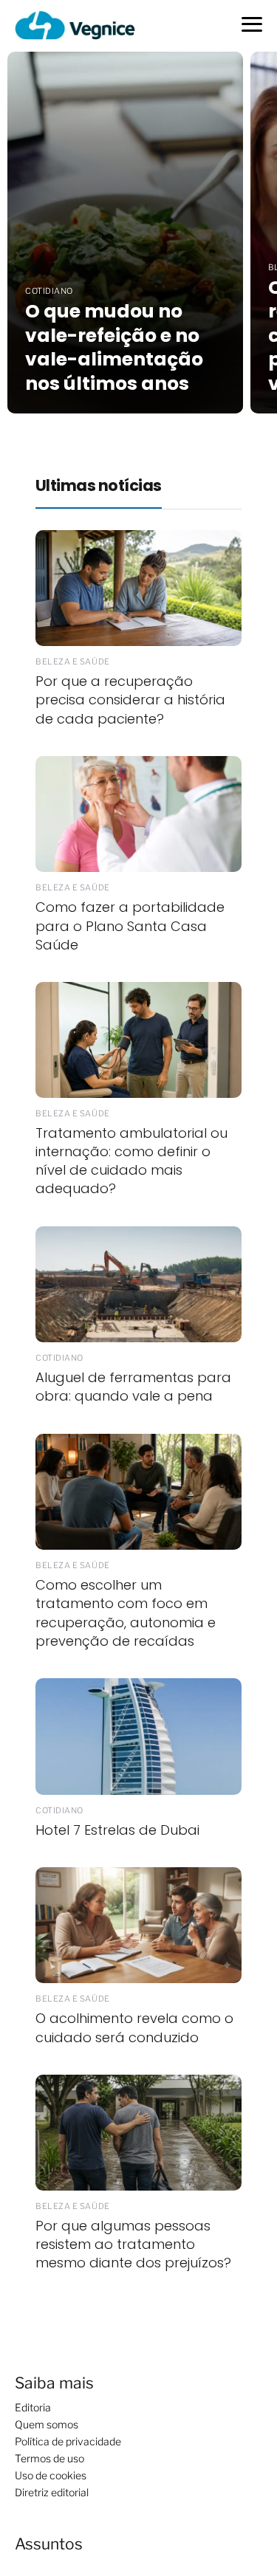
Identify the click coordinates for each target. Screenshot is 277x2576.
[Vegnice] (75, 25)
